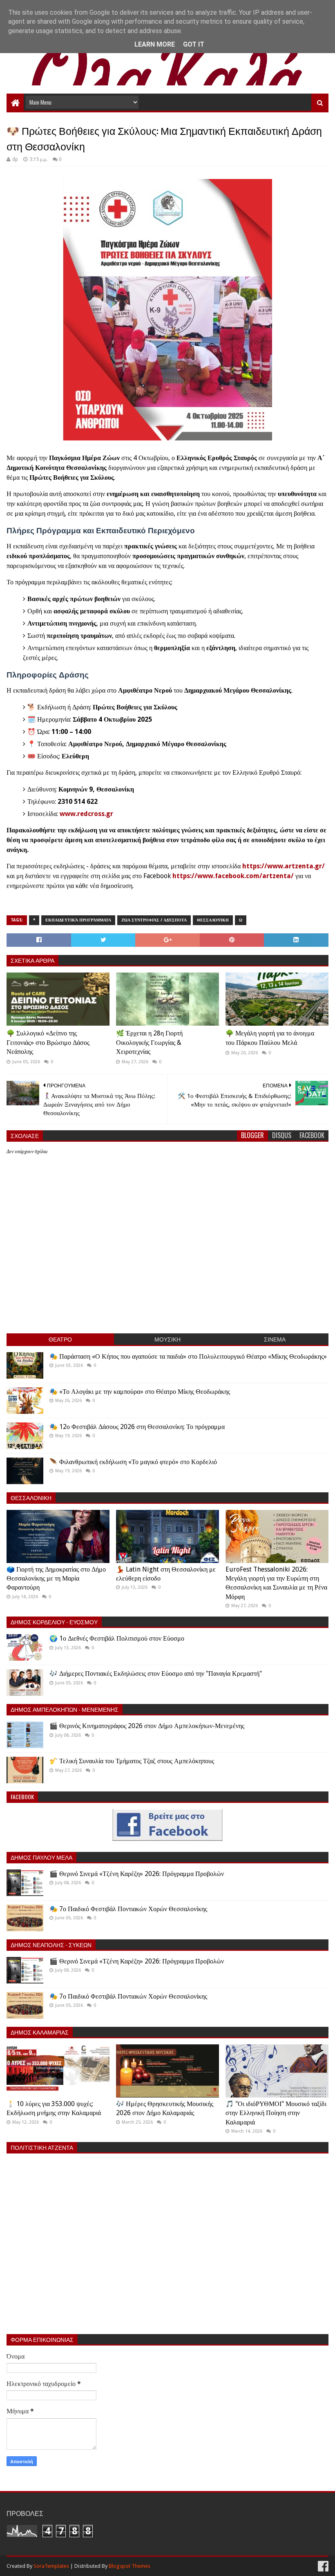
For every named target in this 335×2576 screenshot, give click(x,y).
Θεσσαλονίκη (213, 920)
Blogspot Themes (130, 2566)
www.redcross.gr (86, 814)
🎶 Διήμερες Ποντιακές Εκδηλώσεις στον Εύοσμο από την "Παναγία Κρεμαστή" (156, 1674)
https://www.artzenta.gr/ (284, 866)
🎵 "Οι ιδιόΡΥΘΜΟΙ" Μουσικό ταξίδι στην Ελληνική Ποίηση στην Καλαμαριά (276, 2113)
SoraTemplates (51, 2566)
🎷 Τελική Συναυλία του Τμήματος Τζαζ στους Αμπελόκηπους (132, 1761)
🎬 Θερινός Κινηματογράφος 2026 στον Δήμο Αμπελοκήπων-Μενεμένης (147, 1726)
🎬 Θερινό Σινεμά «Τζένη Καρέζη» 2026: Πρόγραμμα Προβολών (137, 1874)
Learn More (155, 44)
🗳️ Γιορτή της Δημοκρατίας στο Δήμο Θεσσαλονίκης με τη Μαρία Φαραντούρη (56, 1579)
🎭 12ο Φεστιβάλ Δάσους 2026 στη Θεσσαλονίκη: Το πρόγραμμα (137, 1427)
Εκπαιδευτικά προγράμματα (78, 920)
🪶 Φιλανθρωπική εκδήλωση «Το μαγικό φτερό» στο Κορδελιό (133, 1462)
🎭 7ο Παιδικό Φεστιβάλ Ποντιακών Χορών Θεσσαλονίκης (128, 1909)
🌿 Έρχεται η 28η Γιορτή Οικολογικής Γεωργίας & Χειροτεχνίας (149, 1042)
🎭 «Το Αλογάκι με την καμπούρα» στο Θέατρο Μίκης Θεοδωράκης (140, 1392)
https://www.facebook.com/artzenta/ (233, 876)
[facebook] (322, 2566)
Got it (194, 44)
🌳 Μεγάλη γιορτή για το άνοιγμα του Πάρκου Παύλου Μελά (270, 1038)
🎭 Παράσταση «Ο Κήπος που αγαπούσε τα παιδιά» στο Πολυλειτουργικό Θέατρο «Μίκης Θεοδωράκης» (188, 1356)
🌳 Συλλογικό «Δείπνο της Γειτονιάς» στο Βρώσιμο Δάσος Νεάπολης (48, 1042)
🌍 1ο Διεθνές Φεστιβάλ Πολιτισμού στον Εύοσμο (117, 1638)
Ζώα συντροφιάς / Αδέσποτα (154, 920)
